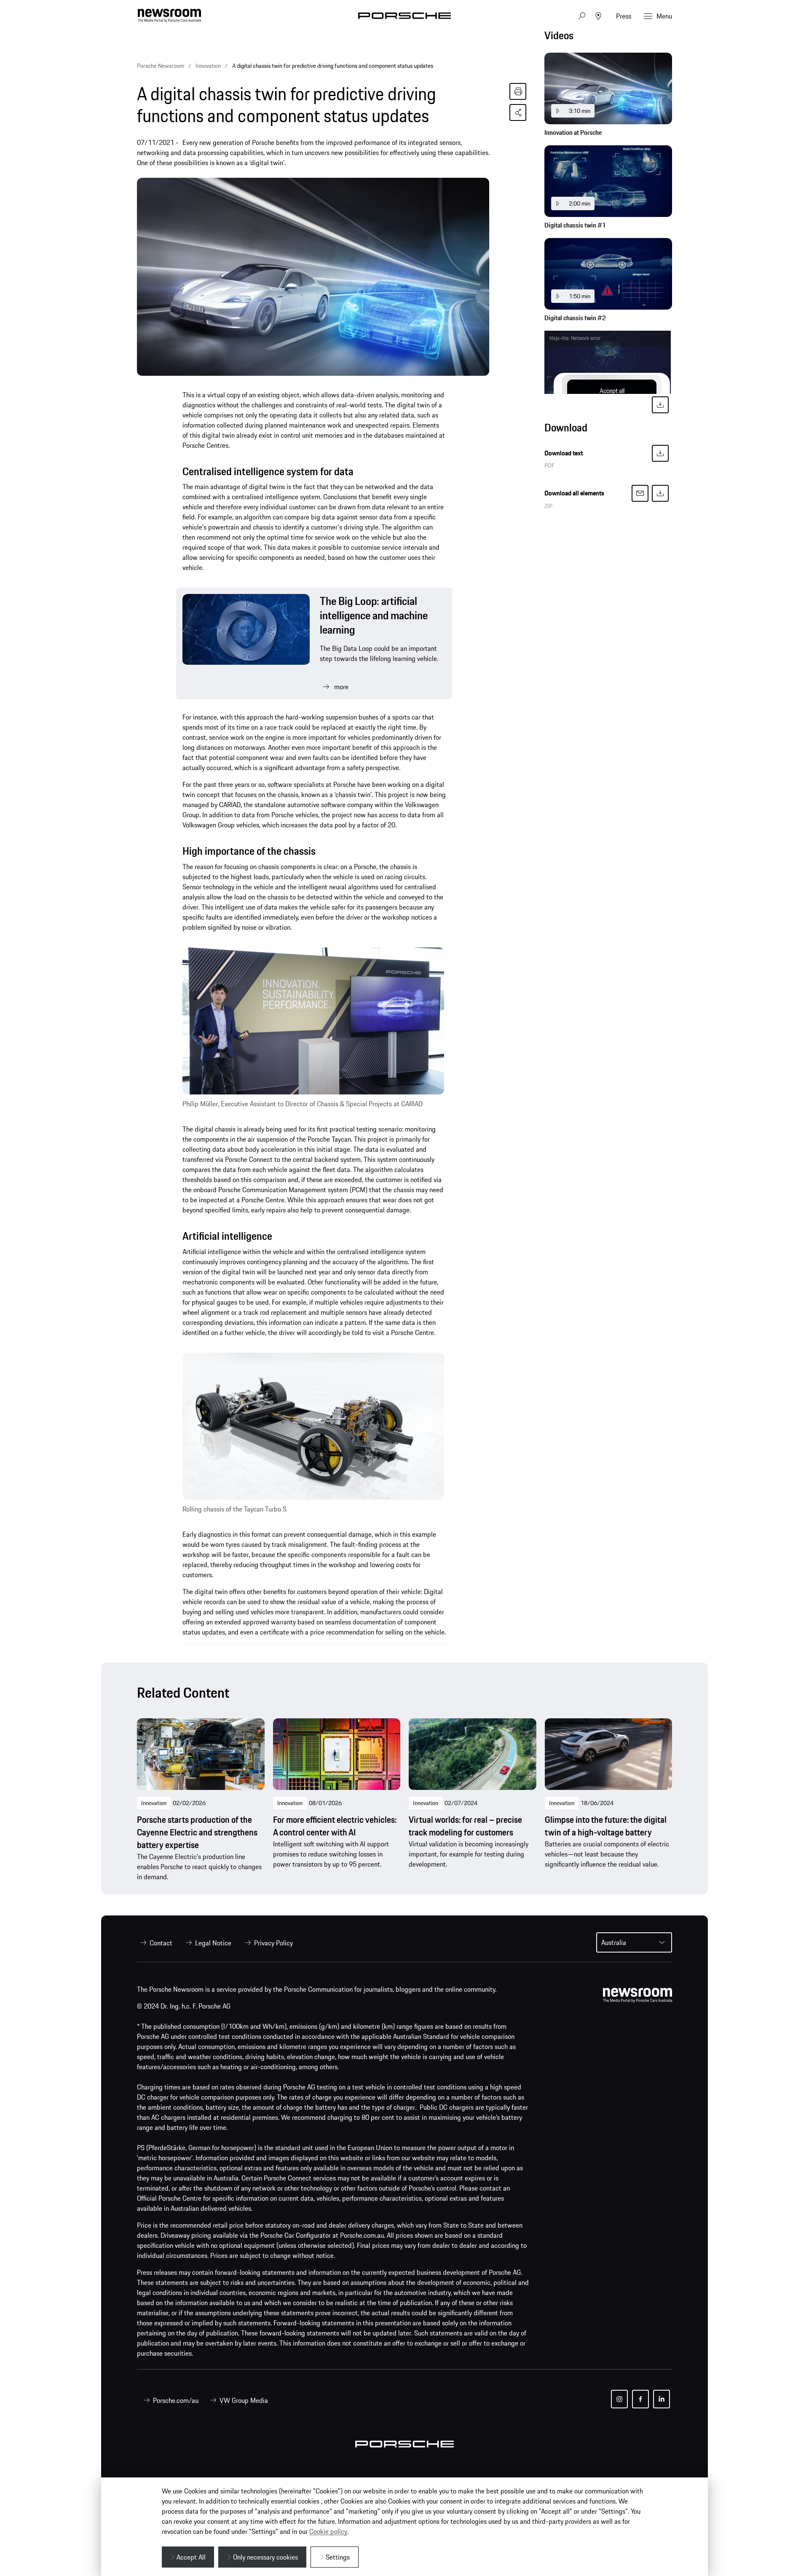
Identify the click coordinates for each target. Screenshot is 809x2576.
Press (624, 16)
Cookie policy (328, 2531)
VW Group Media (244, 2400)
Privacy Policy (273, 1943)
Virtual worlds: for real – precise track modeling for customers (465, 1826)
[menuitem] (155, 1943)
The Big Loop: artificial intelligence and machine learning (374, 615)
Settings (338, 2557)
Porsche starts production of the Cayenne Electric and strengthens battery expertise (197, 1832)
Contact (161, 1943)
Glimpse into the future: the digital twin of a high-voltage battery (606, 1826)
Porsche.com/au (176, 2400)
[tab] (608, 38)
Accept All (191, 2557)
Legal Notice (213, 1943)
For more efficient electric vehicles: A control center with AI (335, 1826)
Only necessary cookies (265, 2557)
